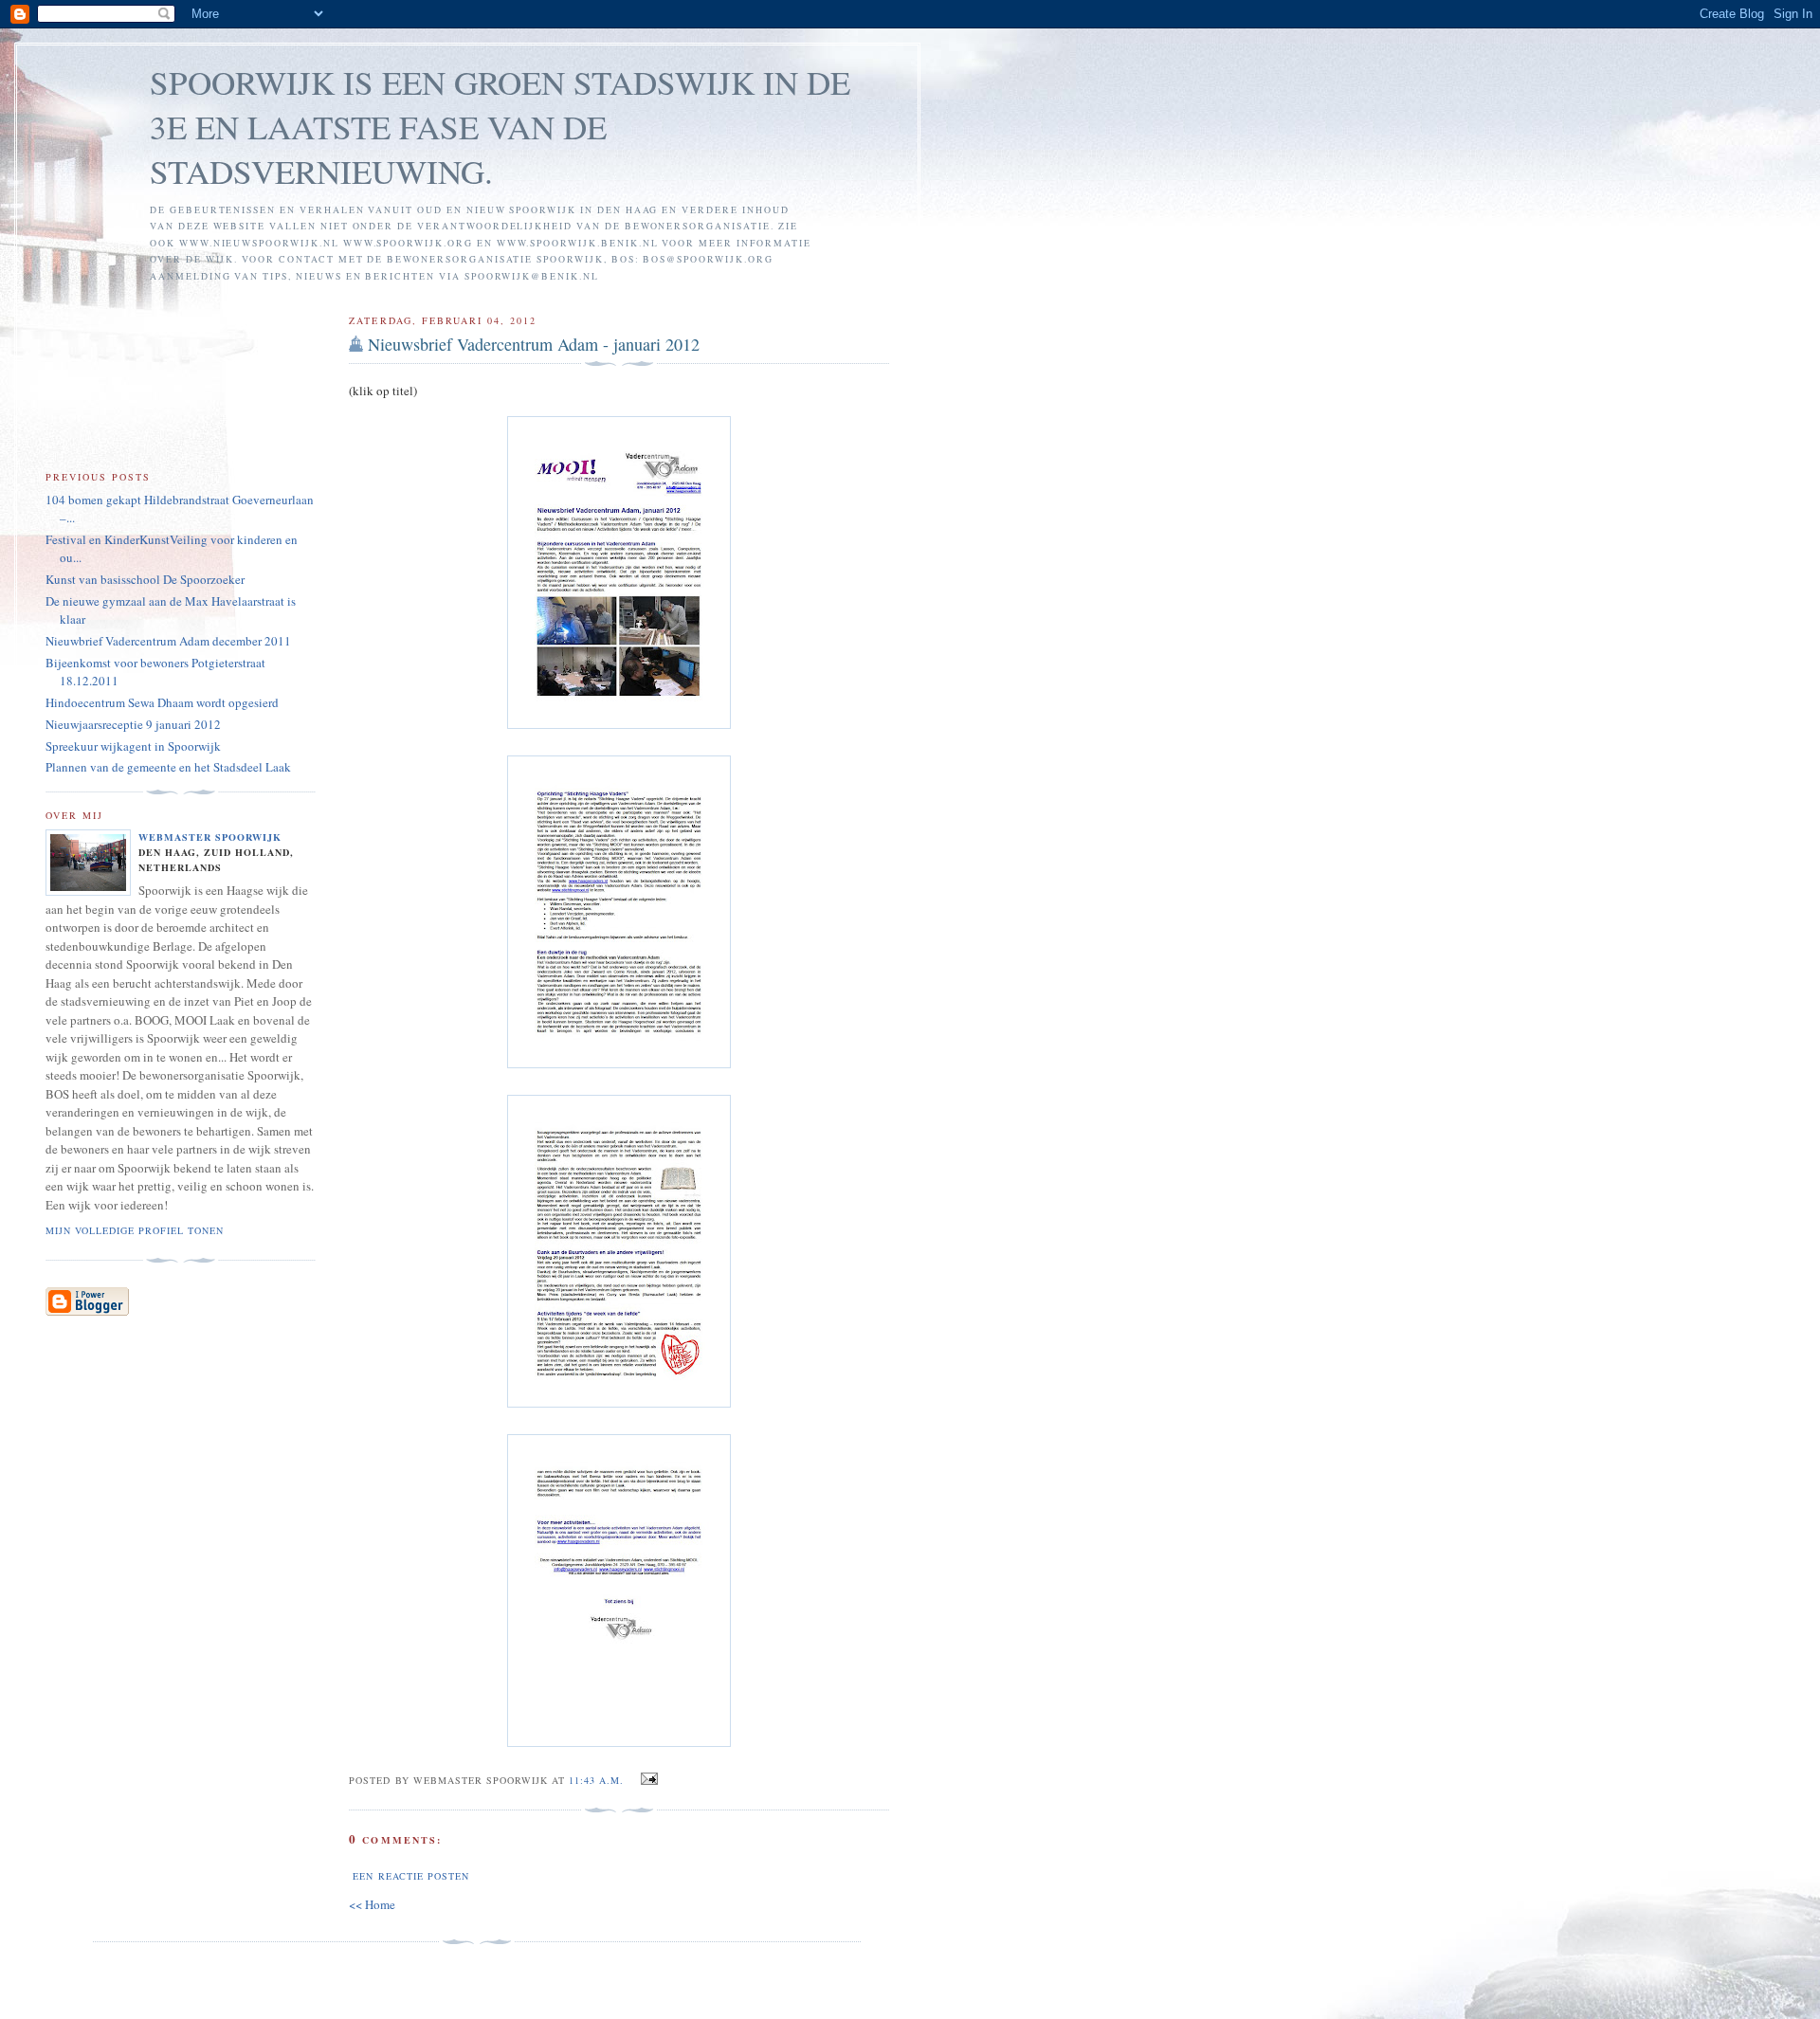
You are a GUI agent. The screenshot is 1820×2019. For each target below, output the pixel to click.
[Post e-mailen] (646, 1779)
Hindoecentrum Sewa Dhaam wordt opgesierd (162, 702)
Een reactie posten (410, 1876)
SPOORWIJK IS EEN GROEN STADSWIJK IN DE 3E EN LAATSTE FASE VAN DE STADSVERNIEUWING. (500, 127)
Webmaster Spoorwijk (210, 837)
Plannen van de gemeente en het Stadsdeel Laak (168, 767)
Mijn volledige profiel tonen (135, 1230)
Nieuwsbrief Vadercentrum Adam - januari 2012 (534, 344)
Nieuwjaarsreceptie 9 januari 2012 (133, 724)
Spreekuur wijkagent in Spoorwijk (133, 746)
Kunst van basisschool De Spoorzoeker (145, 579)
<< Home (372, 1904)
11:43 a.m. (596, 1780)
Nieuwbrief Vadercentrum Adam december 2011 (168, 641)
